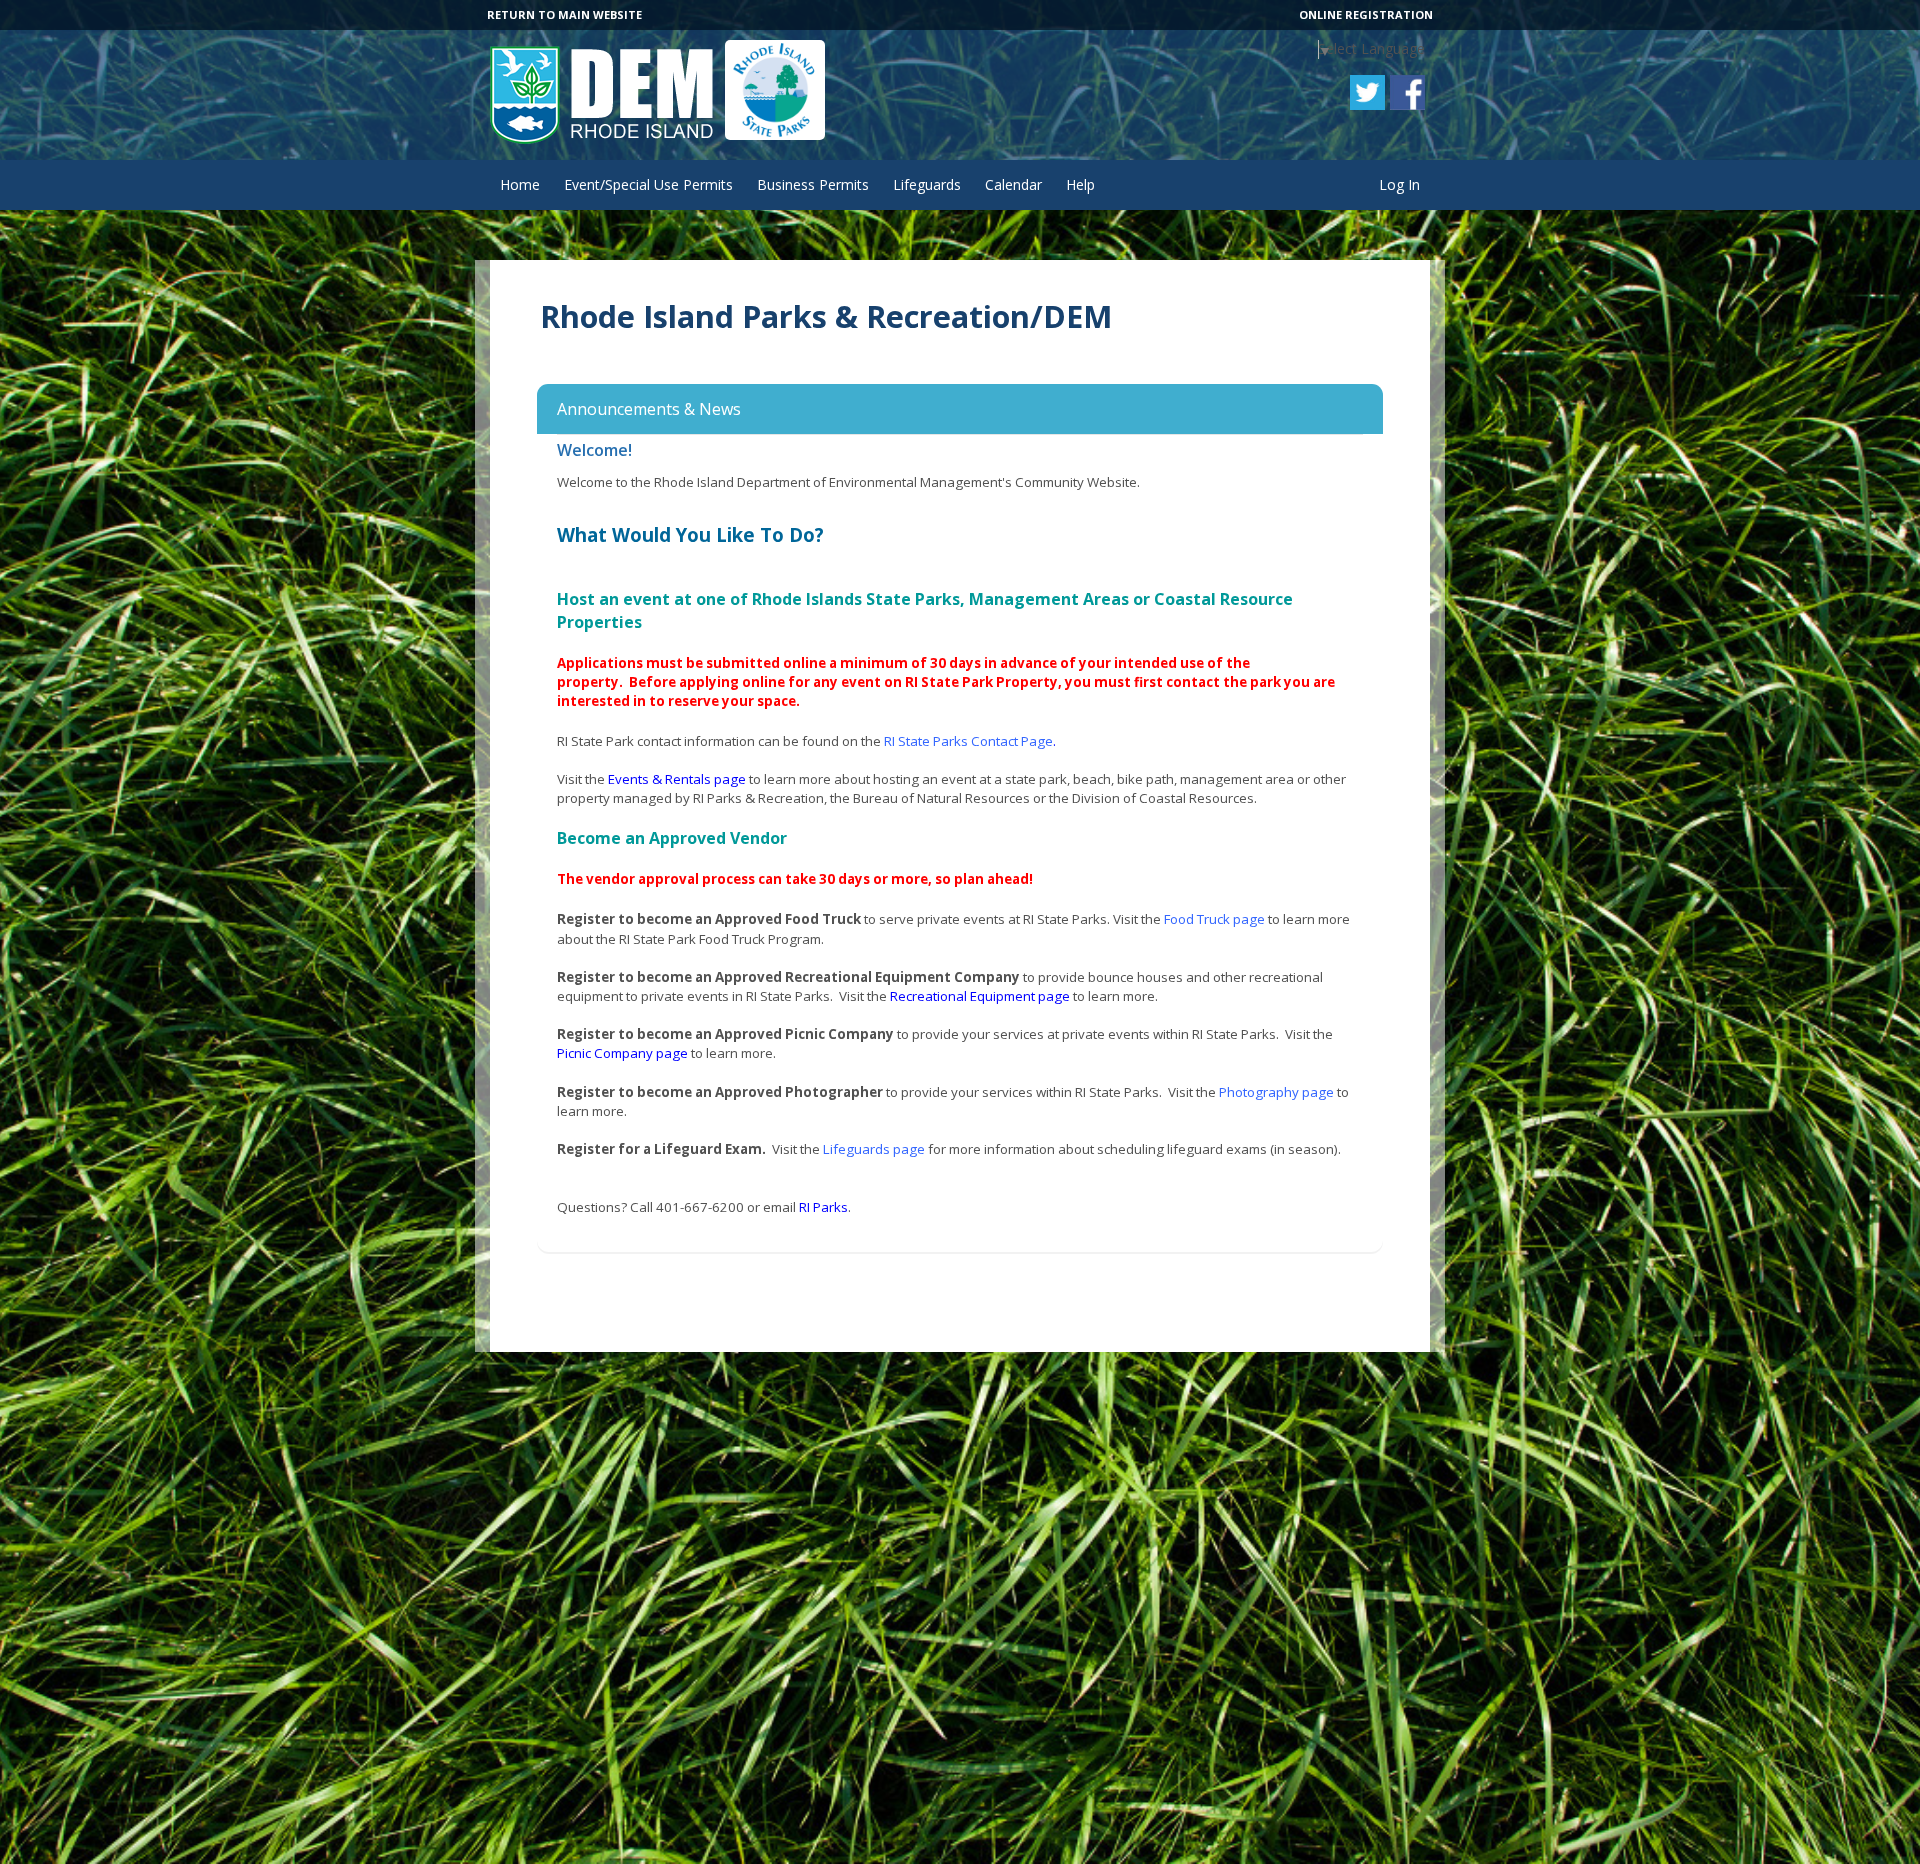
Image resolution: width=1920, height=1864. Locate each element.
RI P (810, 1207)
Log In (1399, 184)
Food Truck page (1214, 919)
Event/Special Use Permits (648, 184)
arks (834, 1207)
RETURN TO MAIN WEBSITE (564, 14)
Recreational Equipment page (980, 996)
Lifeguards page (874, 1149)
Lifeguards (927, 184)
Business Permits (813, 184)
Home (520, 184)
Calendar (1013, 184)
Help (1080, 184)
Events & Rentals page (677, 779)
